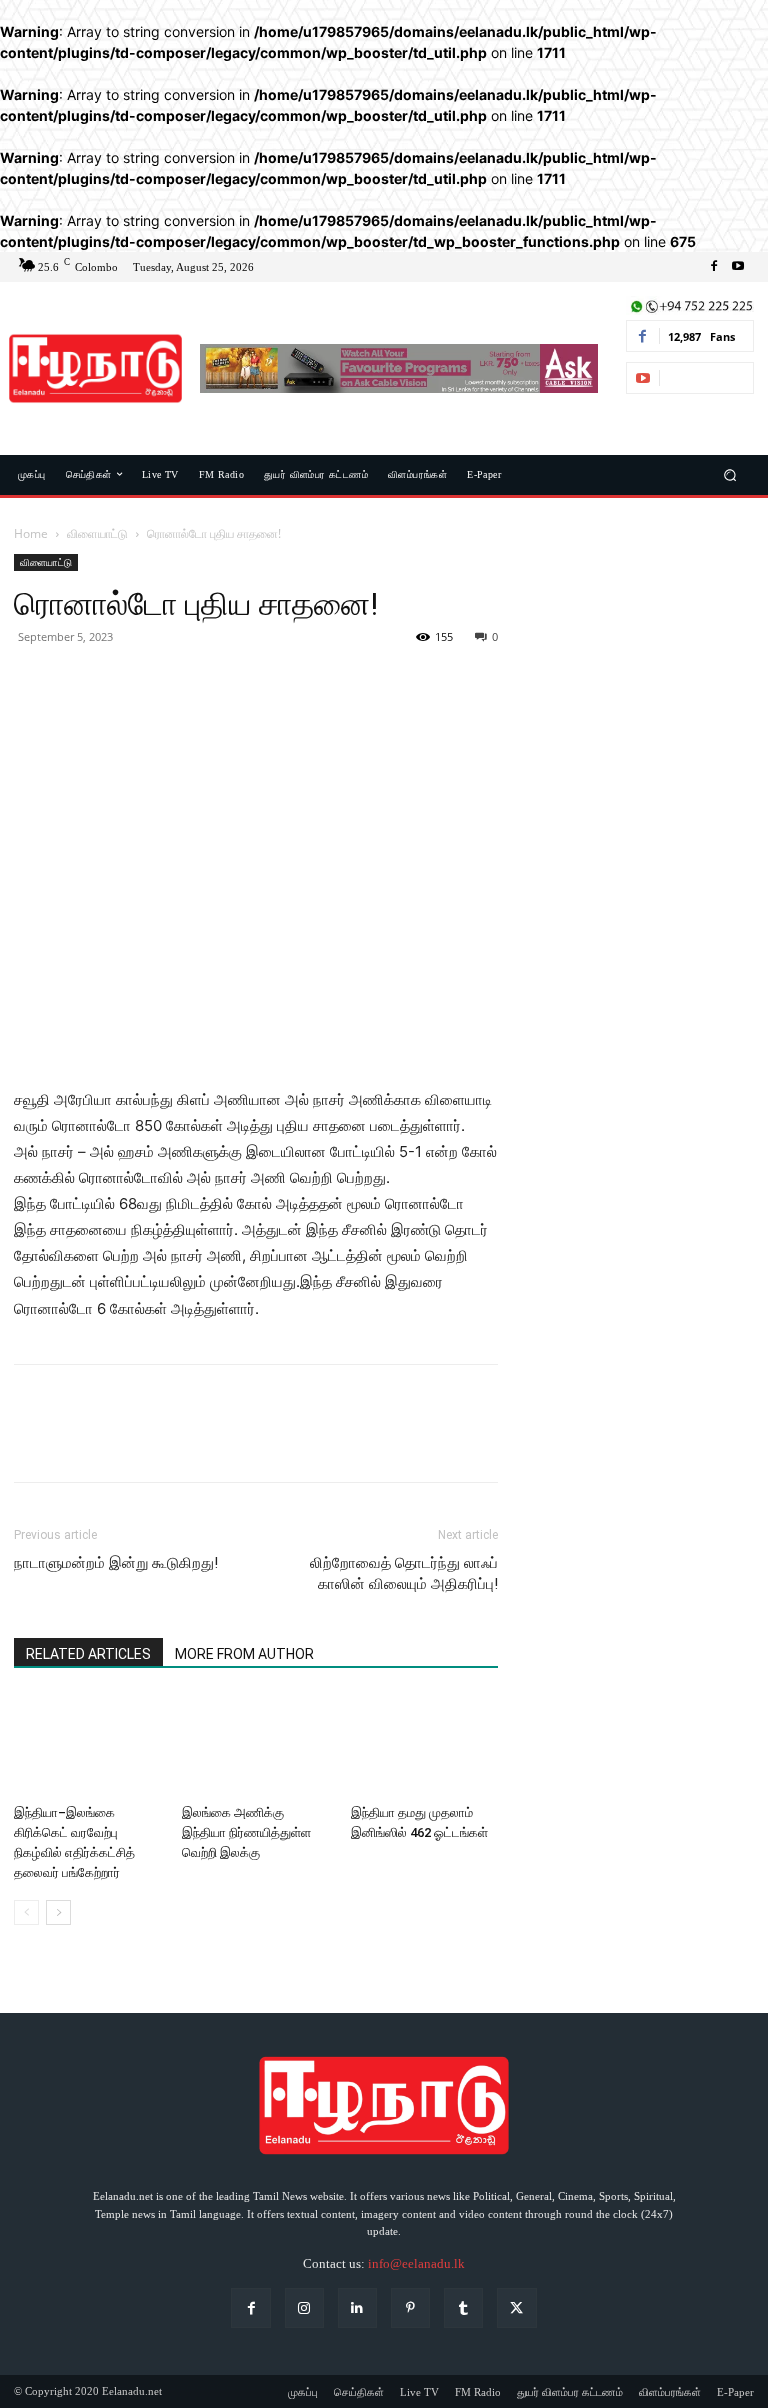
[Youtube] (738, 267)
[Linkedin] (357, 2307)
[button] (730, 474)
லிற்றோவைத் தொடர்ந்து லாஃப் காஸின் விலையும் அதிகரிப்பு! (404, 1573)
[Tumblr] (463, 2307)
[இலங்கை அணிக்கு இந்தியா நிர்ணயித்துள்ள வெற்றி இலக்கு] (255, 1745)
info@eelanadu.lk (416, 2263)
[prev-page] (26, 1912)
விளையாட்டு (97, 533)
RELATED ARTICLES (88, 1654)
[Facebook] (714, 267)
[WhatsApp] (172, 682)
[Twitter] (80, 682)
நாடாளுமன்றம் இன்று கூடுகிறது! (116, 1563)
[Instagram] (304, 2307)
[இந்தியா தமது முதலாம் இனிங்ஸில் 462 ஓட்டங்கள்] (424, 1745)
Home (31, 533)
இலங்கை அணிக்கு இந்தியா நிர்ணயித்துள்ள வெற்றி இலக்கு (246, 1832)
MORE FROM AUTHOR (244, 1654)
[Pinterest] (126, 682)
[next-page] (58, 1912)
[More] (219, 682)
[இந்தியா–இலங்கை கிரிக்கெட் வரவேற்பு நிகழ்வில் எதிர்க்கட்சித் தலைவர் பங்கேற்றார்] (87, 1745)
